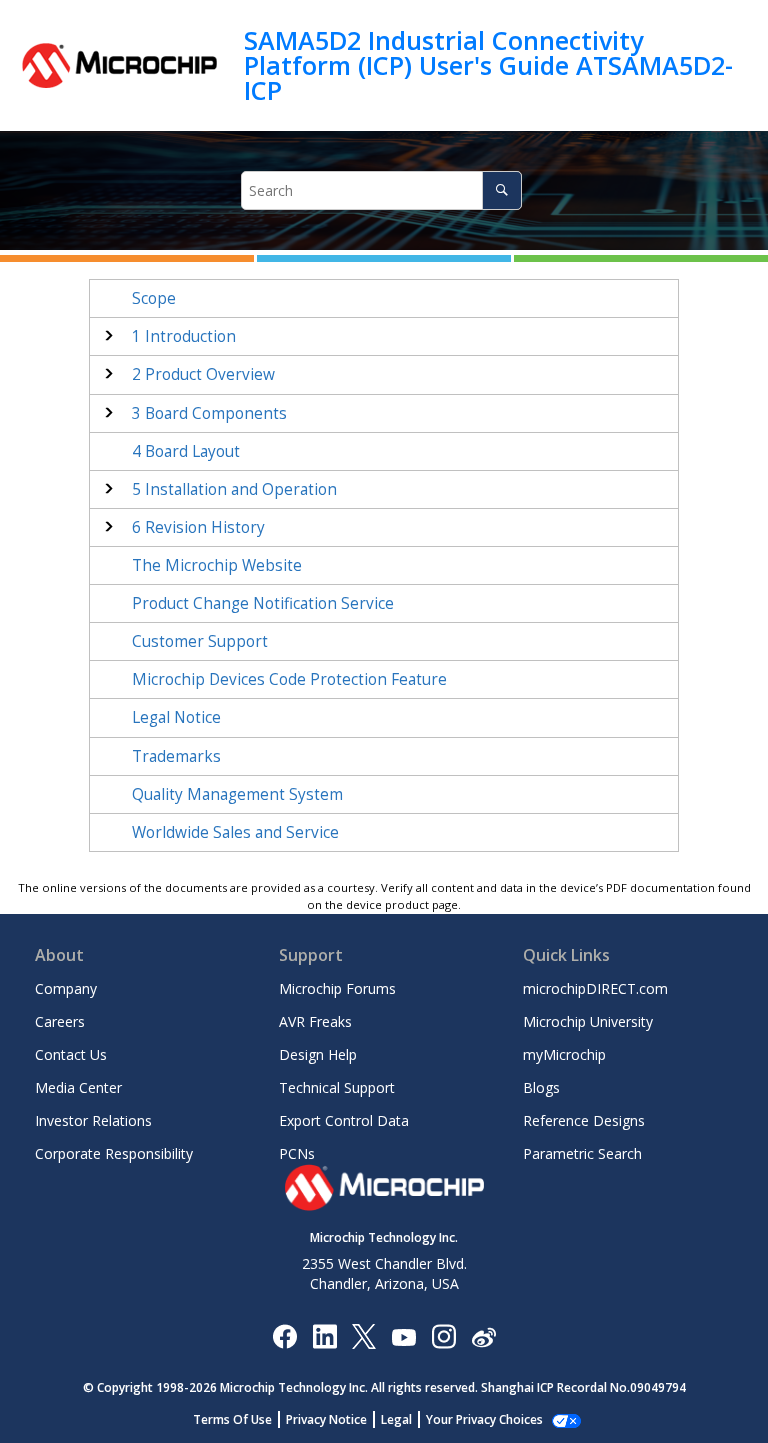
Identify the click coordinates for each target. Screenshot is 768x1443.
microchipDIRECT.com (595, 988)
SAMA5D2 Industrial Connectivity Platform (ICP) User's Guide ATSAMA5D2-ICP (488, 65)
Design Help (318, 1054)
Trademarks (176, 756)
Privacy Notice (326, 1419)
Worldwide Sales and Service (235, 832)
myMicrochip (564, 1054)
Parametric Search (582, 1153)
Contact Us (71, 1054)
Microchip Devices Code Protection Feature (289, 679)
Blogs (541, 1087)
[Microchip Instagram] (443, 1335)
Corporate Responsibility (114, 1153)
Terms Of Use (232, 1419)
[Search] (501, 190)
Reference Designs (584, 1120)
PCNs (297, 1153)
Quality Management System (237, 794)
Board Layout (186, 451)
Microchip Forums (337, 988)
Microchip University (588, 1021)
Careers (60, 1021)
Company (66, 988)
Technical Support (337, 1087)
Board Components (209, 413)
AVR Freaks (315, 1021)
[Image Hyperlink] (403, 1335)
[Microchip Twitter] (364, 1335)
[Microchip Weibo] (483, 1335)
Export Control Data (344, 1120)
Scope (154, 298)
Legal (396, 1419)
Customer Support (200, 641)
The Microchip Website (217, 565)
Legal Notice (176, 717)
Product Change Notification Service (263, 603)
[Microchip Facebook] (284, 1335)
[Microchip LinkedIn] (324, 1335)
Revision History (198, 527)
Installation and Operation (234, 489)
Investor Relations (93, 1120)
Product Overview (203, 374)
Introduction (184, 336)
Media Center (78, 1087)
